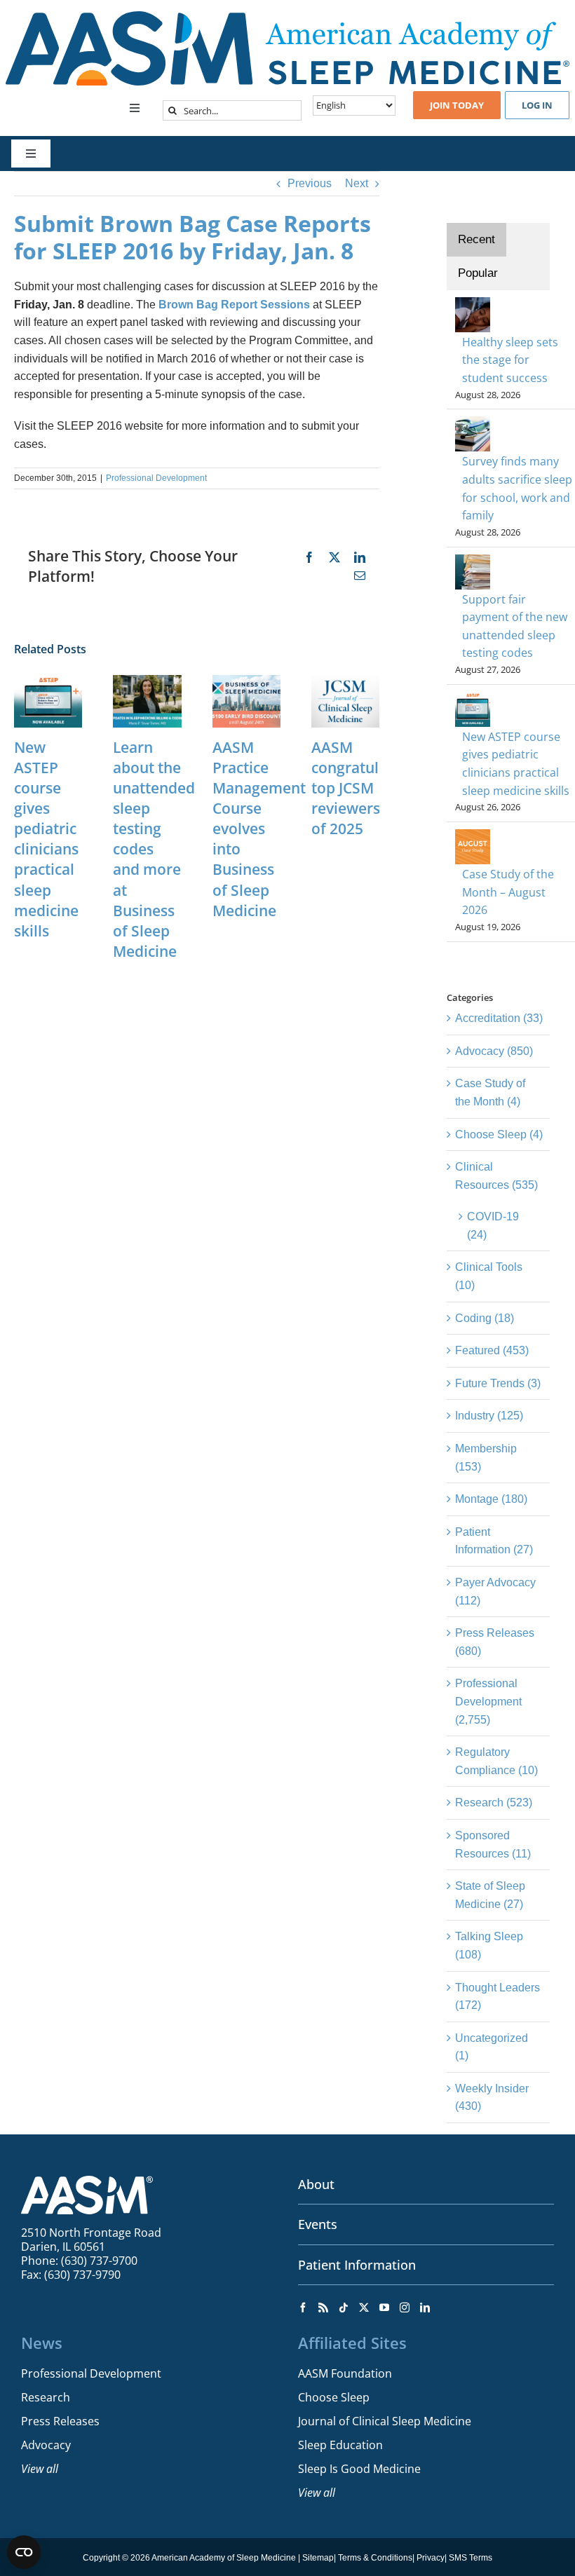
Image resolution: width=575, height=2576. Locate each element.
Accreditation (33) (499, 1018)
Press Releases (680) (495, 1642)
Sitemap (318, 2558)
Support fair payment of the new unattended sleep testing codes (515, 626)
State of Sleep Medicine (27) (490, 1895)
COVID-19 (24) (493, 1226)
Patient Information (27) (494, 1541)
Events (318, 2224)
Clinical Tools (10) (489, 1276)
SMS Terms (471, 2558)
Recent (476, 239)
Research (46, 2397)
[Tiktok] (344, 2308)
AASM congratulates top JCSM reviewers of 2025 (360, 788)
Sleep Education (340, 2445)
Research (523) (494, 1802)
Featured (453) (492, 1350)
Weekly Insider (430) (492, 2098)
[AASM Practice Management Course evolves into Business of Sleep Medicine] (246, 681)
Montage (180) (491, 1499)
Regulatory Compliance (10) (496, 1761)
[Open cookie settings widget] (24, 2552)
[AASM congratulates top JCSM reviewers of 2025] (345, 681)
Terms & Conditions (375, 2558)
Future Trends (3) (498, 1383)
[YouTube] (384, 2308)
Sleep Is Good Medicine (359, 2469)
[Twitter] (364, 2308)
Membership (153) (486, 1458)
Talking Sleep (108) (489, 1945)
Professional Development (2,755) (488, 1701)
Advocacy (46, 2445)
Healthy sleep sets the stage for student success (510, 360)
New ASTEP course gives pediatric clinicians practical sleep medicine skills (46, 839)
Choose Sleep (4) (499, 1134)
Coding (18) (485, 1318)
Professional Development (156, 478)
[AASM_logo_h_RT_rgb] (287, 16)
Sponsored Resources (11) (493, 1845)
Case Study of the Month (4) (490, 1092)
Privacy (431, 2558)
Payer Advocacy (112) (495, 1592)
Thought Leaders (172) (498, 1997)
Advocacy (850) (494, 1051)
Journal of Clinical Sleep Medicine (385, 2421)
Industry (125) (489, 1416)
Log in (537, 105)
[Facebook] (303, 2308)
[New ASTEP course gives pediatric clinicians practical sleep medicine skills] (48, 681)
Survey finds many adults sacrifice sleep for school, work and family (517, 488)
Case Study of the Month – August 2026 (508, 892)
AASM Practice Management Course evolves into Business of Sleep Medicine (259, 829)
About (316, 2184)
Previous (310, 183)
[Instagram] (405, 2308)
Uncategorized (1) (492, 2047)
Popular (478, 273)
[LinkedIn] (425, 2308)
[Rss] (323, 2308)
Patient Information (357, 2265)
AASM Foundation (345, 2373)
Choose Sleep (334, 2397)
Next (357, 183)
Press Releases (60, 2421)
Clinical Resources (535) (496, 1176)
